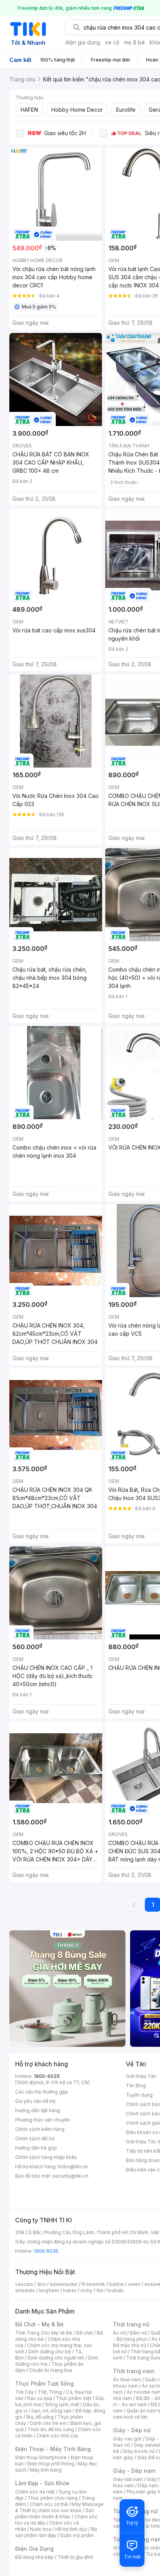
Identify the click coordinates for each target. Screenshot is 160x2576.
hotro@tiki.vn (73, 2167)
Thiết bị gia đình (75, 2557)
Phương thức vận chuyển (43, 2120)
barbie (117, 2284)
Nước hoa (41, 2529)
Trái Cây (24, 2392)
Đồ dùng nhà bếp (34, 2557)
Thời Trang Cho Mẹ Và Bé (44, 2333)
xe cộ (112, 42)
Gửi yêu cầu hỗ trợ (35, 2101)
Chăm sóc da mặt (35, 2492)
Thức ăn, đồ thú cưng (51, 2429)
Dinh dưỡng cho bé (50, 2352)
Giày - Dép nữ (132, 2430)
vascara (24, 2284)
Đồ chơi (84, 2333)
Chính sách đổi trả (35, 2138)
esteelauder (64, 2284)
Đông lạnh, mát (62, 2404)
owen (134, 2284)
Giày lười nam (128, 2479)
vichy (86, 2290)
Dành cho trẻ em (48, 2423)
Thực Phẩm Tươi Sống (44, 2383)
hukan (70, 2290)
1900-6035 (47, 2076)
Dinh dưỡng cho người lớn (56, 2358)
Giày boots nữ (139, 2451)
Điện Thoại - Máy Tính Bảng (53, 2449)
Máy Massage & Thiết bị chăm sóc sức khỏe (59, 2507)
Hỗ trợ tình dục (71, 2529)
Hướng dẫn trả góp (36, 2148)
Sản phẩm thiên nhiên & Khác (55, 2513)
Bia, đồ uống (40, 2417)
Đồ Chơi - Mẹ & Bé (39, 2324)
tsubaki (116, 2290)
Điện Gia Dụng (34, 2549)
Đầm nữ (138, 2333)
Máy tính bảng (46, 2470)
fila (100, 2290)
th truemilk (93, 2284)
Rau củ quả (40, 2398)
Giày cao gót (127, 2439)
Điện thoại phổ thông (51, 2464)
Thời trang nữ (131, 2324)
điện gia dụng (83, 42)
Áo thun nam (127, 2380)
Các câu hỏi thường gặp (42, 2092)
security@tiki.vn (70, 2176)
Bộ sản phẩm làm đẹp (56, 2532)
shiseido (25, 2290)
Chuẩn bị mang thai (51, 2370)
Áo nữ (119, 2333)
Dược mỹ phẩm (77, 2535)
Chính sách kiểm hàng (40, 2129)
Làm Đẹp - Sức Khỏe (42, 2483)
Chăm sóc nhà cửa (57, 2436)
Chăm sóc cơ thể (49, 2504)
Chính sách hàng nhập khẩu (46, 2157)
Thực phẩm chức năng (53, 2498)
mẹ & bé (134, 42)
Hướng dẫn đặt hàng (38, 2110)
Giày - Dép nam (134, 2471)
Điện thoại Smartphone (41, 2457)
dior (41, 2284)
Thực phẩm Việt (74, 2398)
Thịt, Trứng (50, 2392)
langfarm (49, 2290)
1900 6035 (46, 2251)
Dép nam (148, 2485)
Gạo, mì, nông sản (51, 2411)
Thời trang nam (134, 2371)
